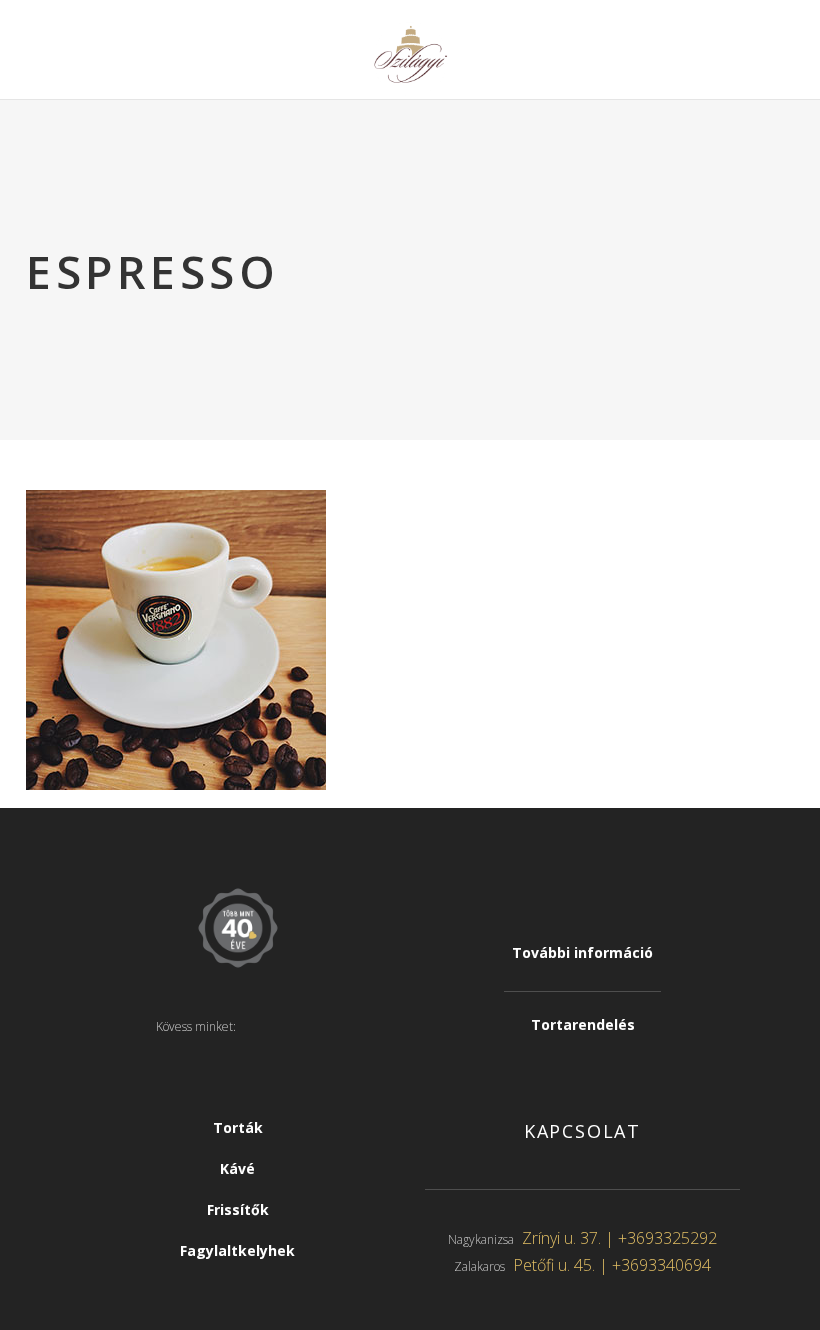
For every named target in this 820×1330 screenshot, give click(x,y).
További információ (582, 952)
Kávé (237, 1168)
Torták (238, 1127)
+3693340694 (661, 1265)
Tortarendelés (583, 1024)
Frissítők (238, 1209)
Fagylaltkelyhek (237, 1250)
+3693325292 (667, 1238)
